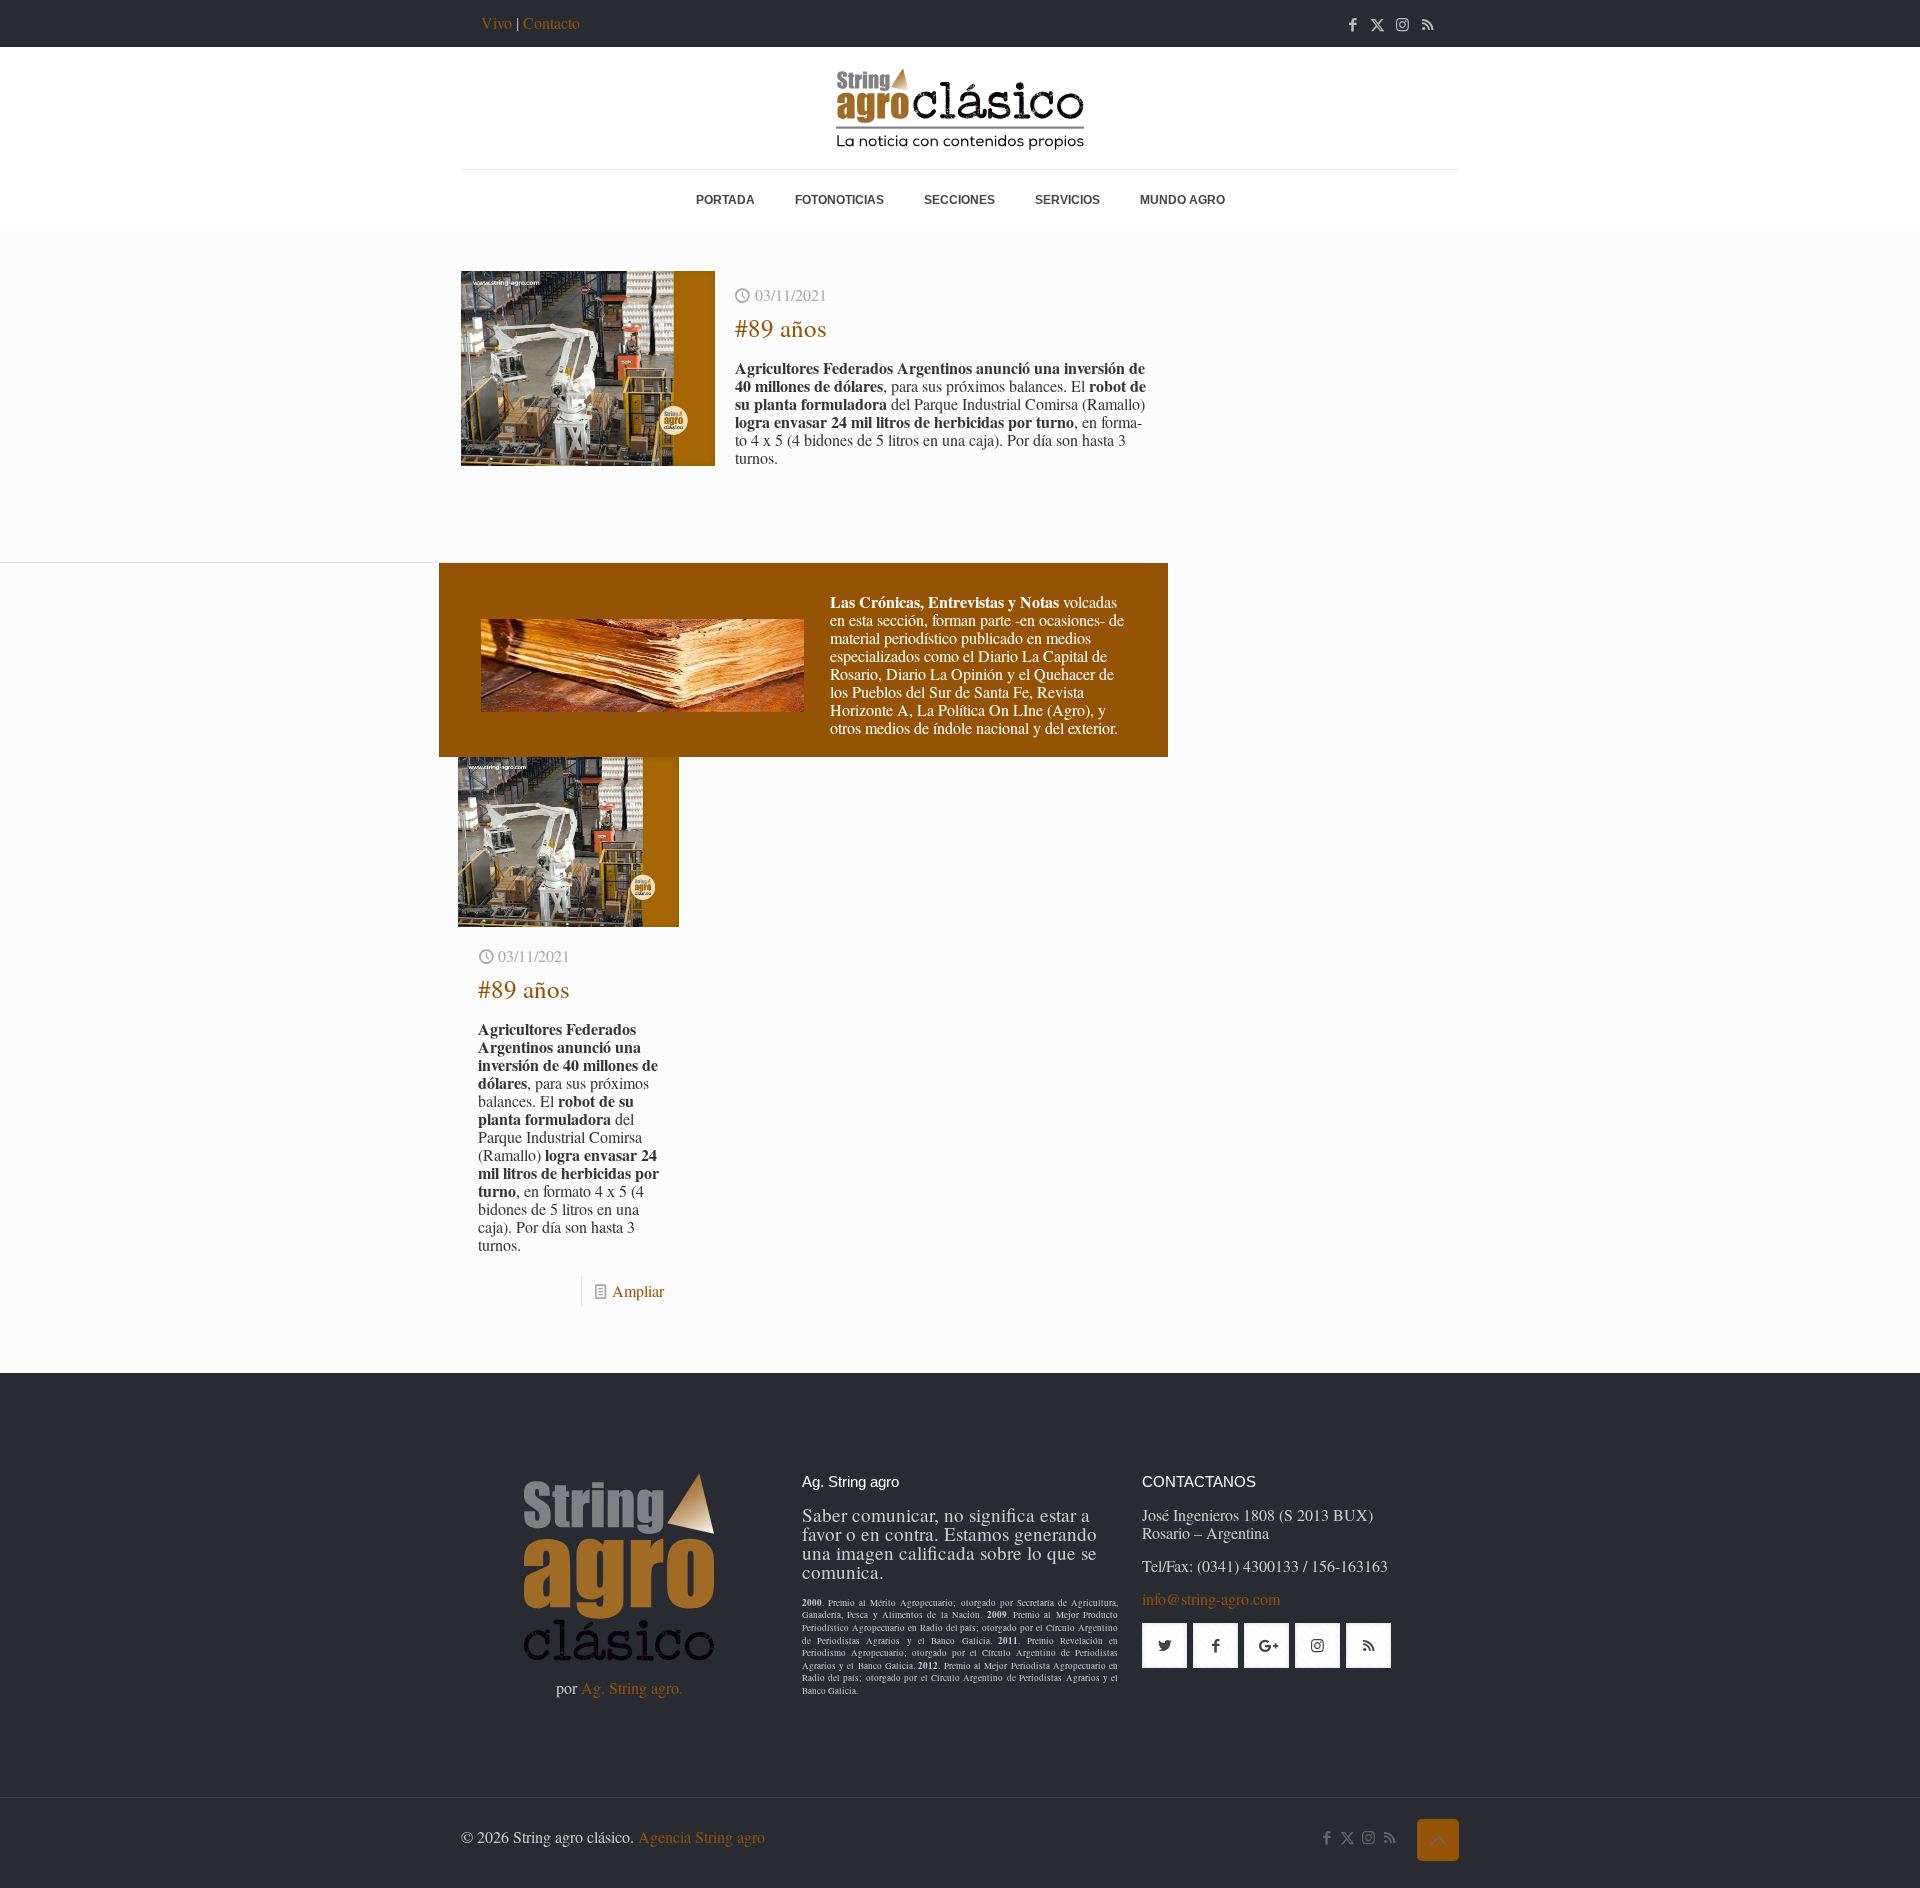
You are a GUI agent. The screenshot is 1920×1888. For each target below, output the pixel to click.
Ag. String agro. (632, 1687)
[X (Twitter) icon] (1377, 24)
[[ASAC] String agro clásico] (960, 108)
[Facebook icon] (1352, 24)
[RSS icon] (1427, 24)
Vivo (496, 22)
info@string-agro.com (1211, 1598)
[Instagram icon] (1402, 24)
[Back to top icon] (1438, 1840)
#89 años (781, 327)
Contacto (551, 22)
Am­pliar (638, 1290)
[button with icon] (1164, 1645)
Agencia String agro (701, 1836)
